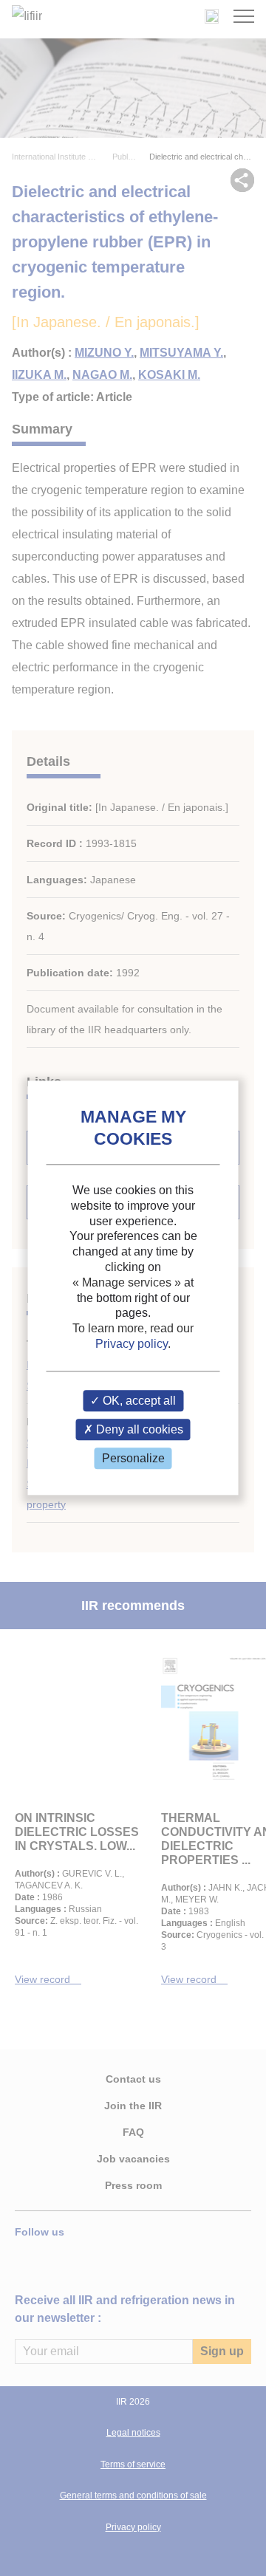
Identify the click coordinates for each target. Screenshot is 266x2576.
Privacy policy (132, 1344)
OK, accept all (138, 1401)
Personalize (133, 1458)
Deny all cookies (138, 1429)
